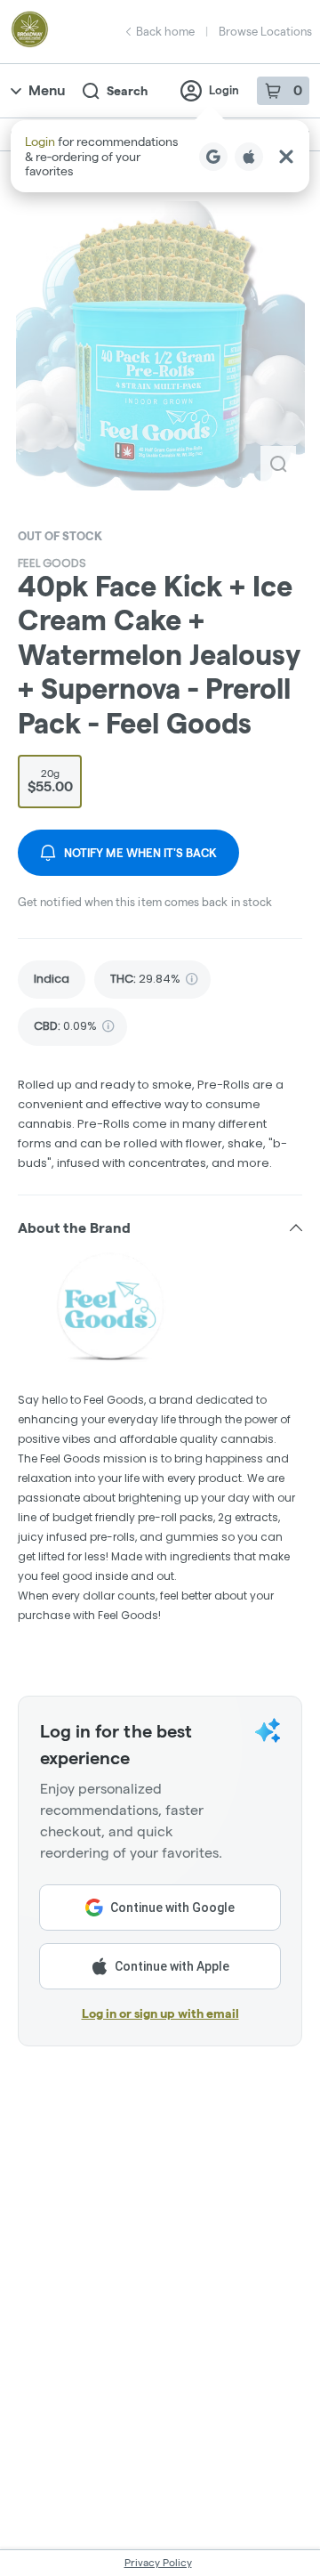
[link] (52, 980)
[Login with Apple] (249, 157)
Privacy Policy (158, 2562)
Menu (47, 90)
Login (224, 90)
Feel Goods (52, 563)
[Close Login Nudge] (286, 157)
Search (127, 91)
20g (50, 781)
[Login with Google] (213, 157)
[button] (160, 156)
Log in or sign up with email (160, 2013)
